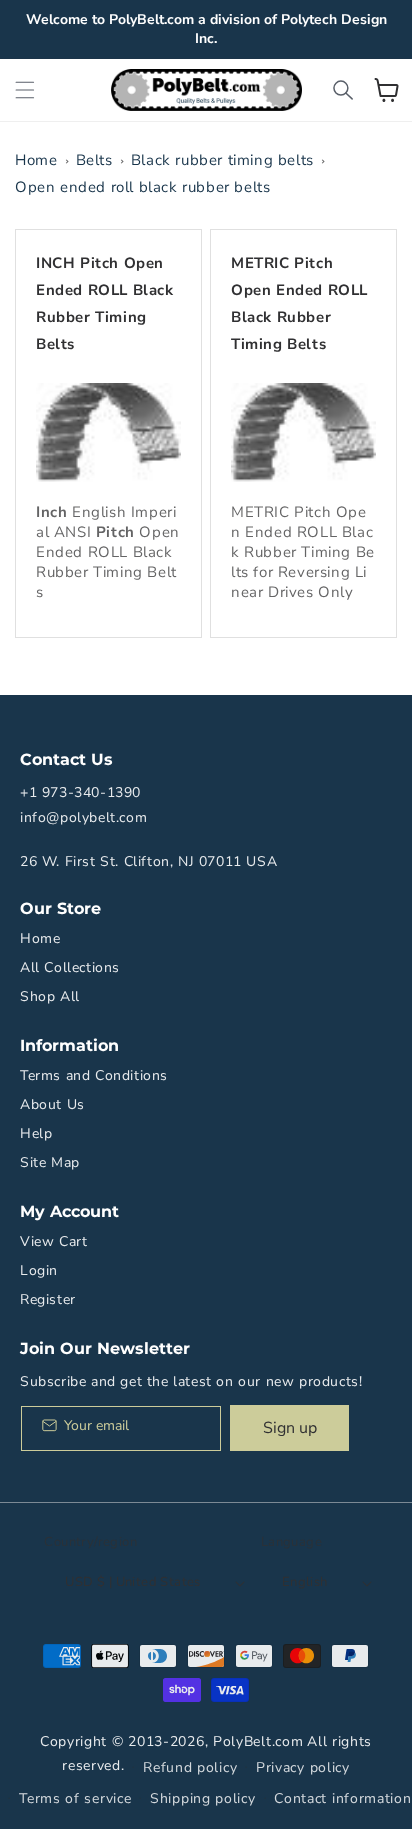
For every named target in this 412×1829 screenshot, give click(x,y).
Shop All (50, 996)
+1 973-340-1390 (80, 792)
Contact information (342, 1798)
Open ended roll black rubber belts (142, 187)
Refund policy (190, 1767)
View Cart (53, 1241)
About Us (52, 1104)
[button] (25, 90)
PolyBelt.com (258, 1741)
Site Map (50, 1162)
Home (36, 160)
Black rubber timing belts (222, 160)
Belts (94, 160)
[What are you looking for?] (343, 90)
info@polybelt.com (83, 817)
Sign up (290, 1428)
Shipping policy (203, 1798)
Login (39, 1270)
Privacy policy (303, 1767)
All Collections (70, 967)
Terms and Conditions (94, 1075)
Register (48, 1299)
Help (36, 1133)
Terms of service (75, 1798)
